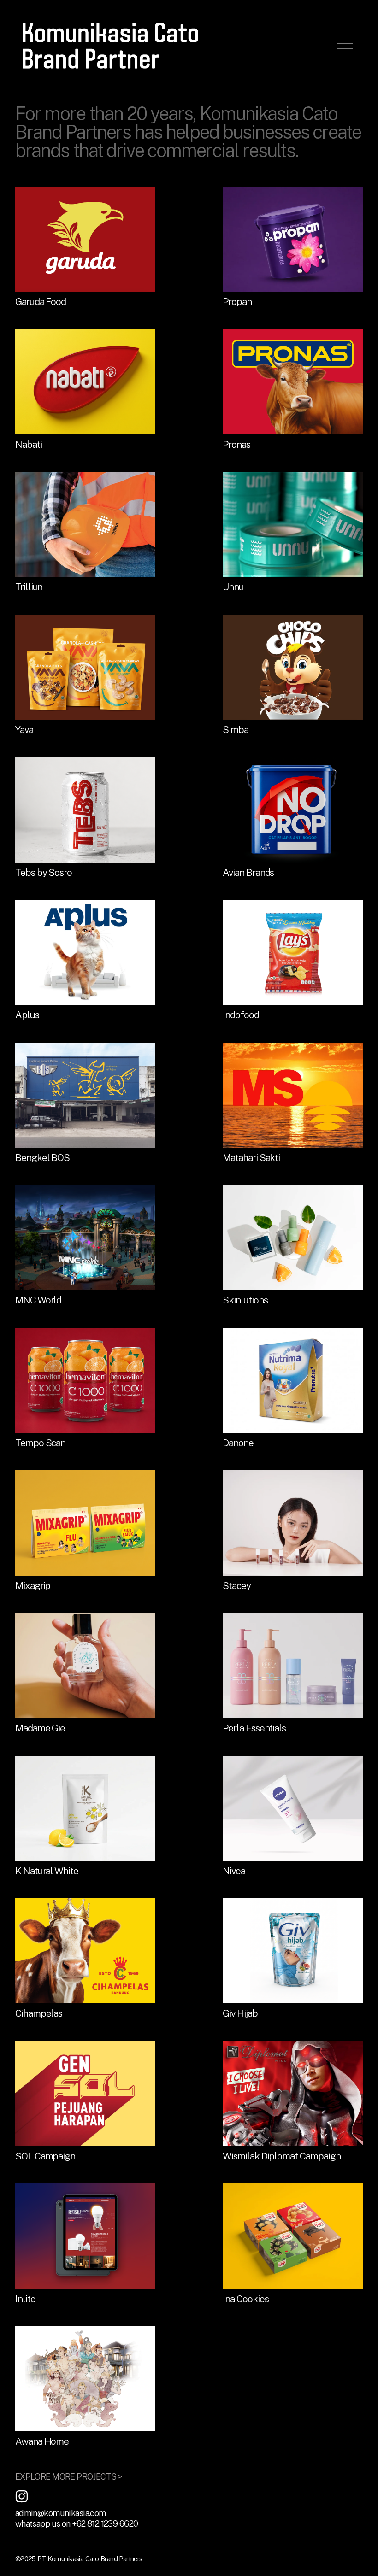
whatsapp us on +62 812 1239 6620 (77, 2524)
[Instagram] (22, 2496)
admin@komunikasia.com (61, 2513)
